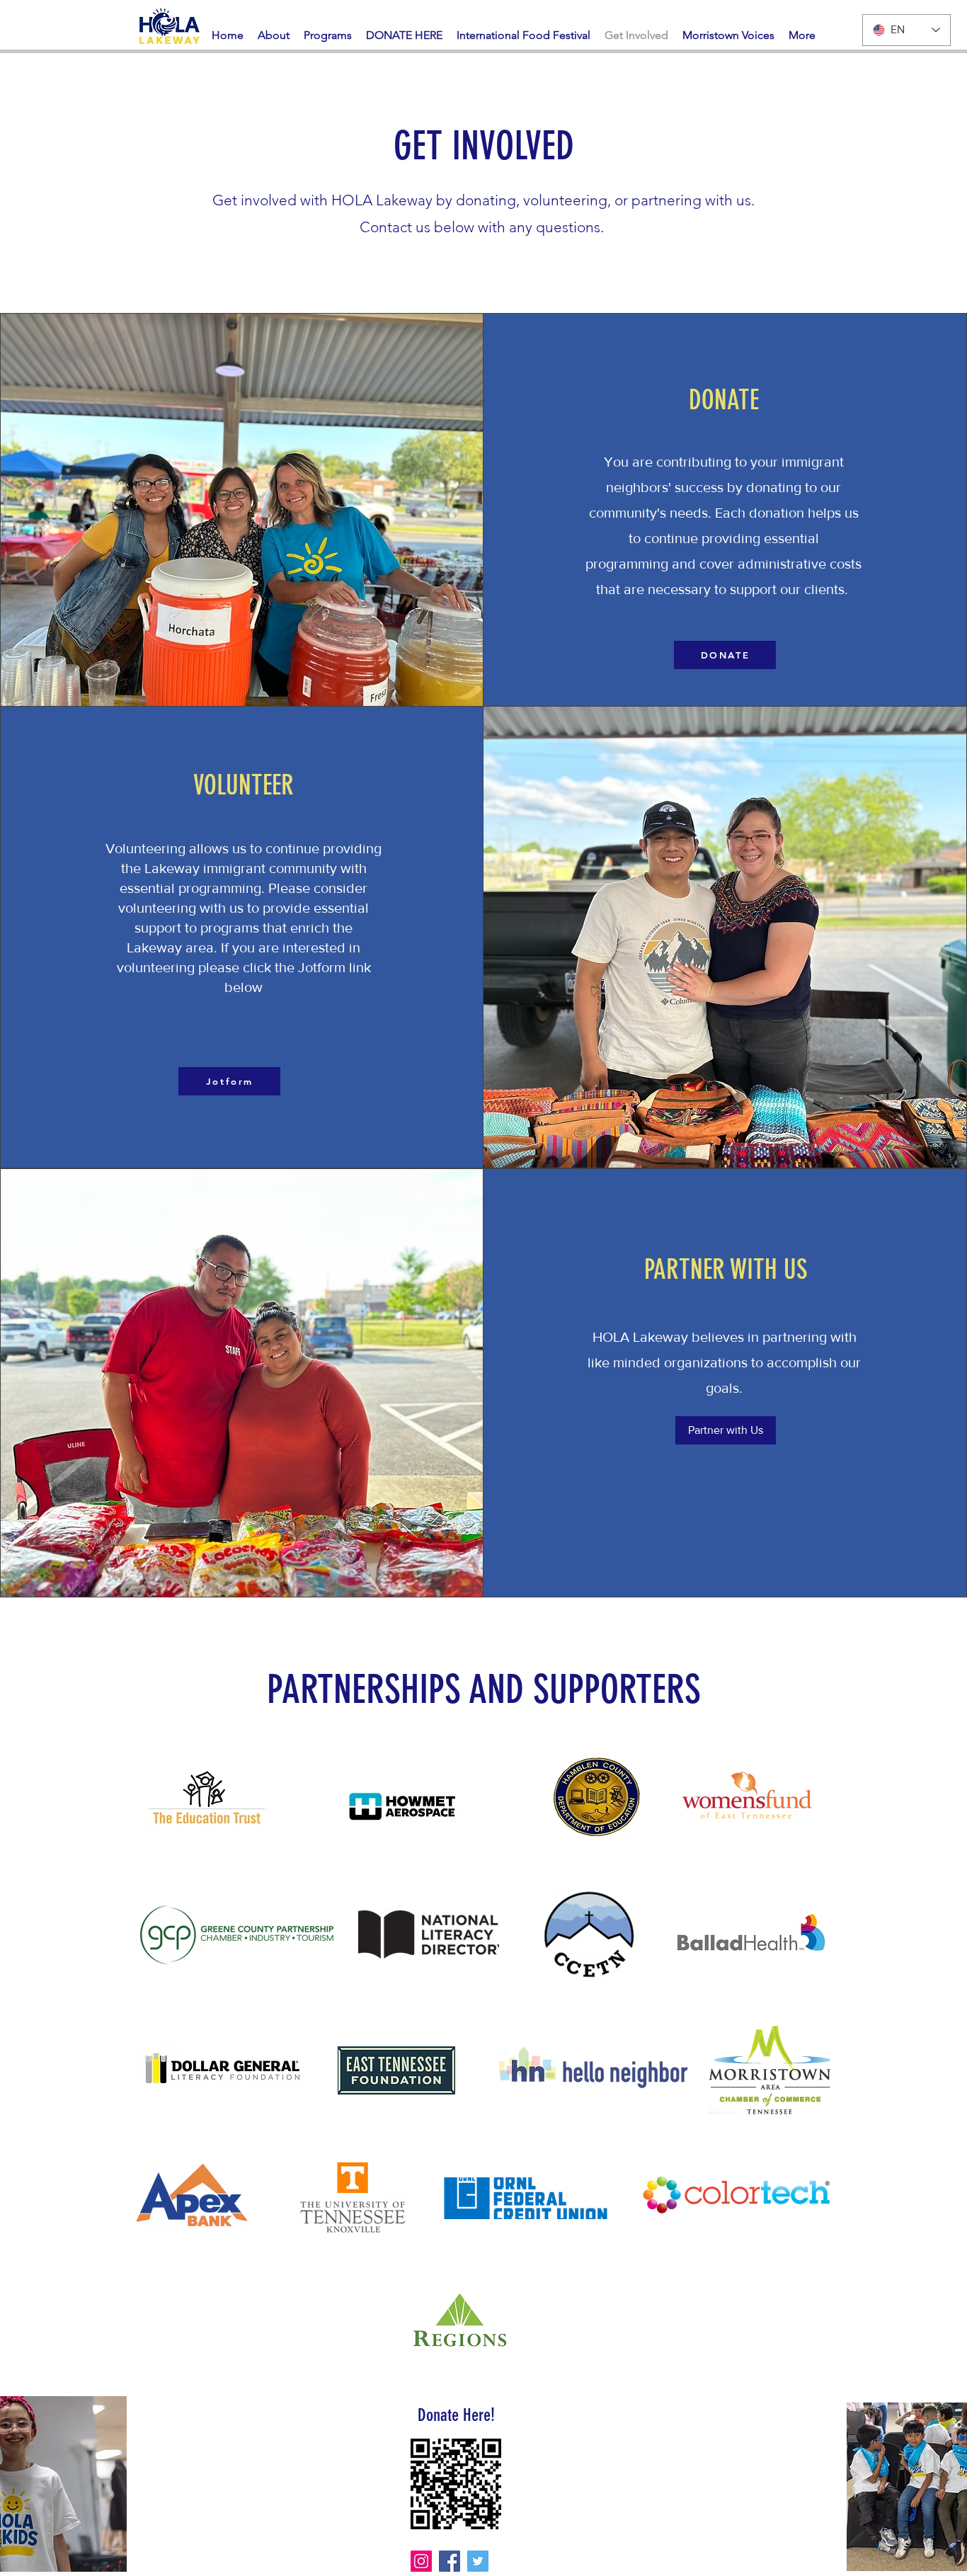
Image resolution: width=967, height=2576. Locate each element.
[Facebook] (450, 2561)
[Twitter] (478, 2561)
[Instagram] (421, 2561)
